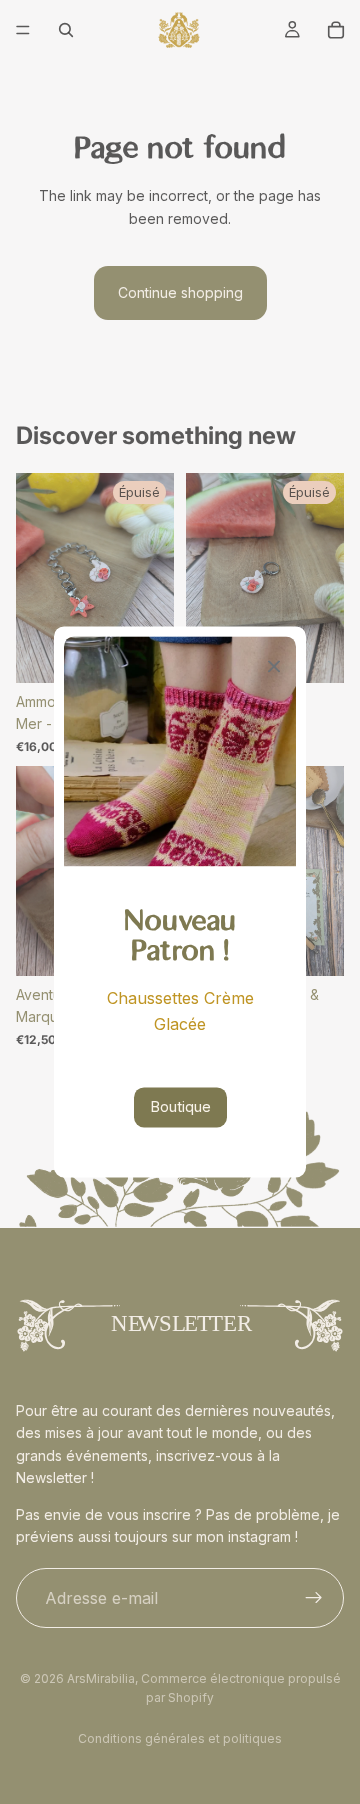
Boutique (180, 1107)
